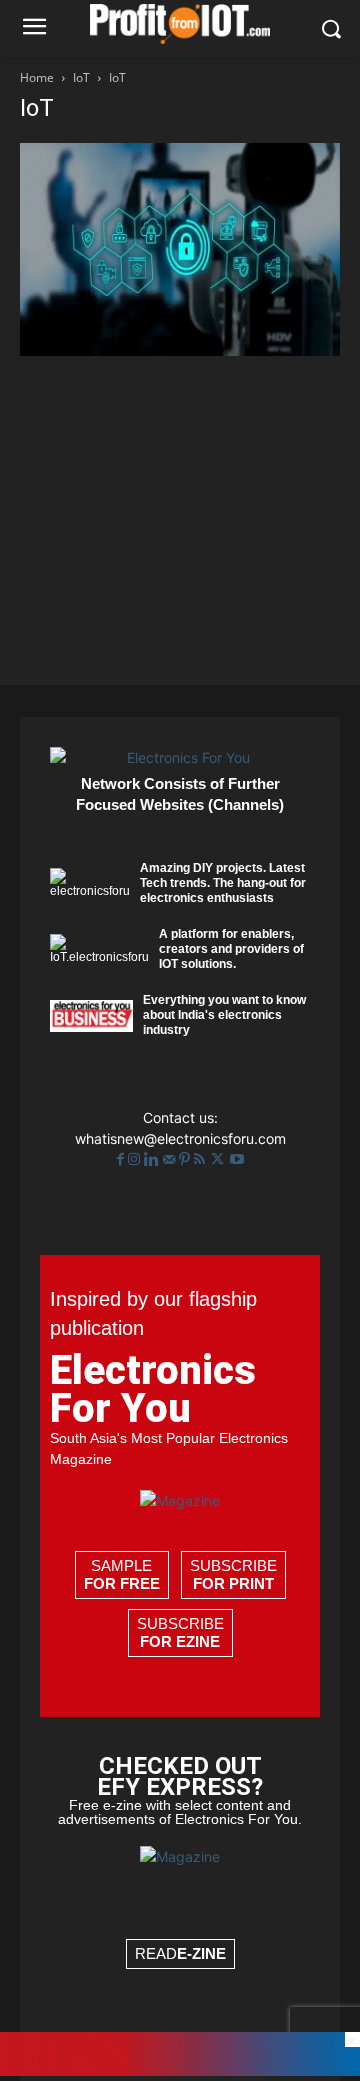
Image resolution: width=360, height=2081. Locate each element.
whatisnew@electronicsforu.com (180, 1138)
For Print (233, 1583)
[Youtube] (237, 1159)
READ (180, 1953)
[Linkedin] (153, 1159)
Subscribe (233, 1574)
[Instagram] (136, 1159)
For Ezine (180, 1641)
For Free (122, 1583)
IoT (81, 77)
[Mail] (171, 1159)
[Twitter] (219, 1159)
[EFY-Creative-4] (180, 2070)
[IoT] (180, 350)
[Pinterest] (186, 1159)
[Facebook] (122, 1159)
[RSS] (201, 1159)
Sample (122, 1574)
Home (37, 77)
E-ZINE (201, 1953)
